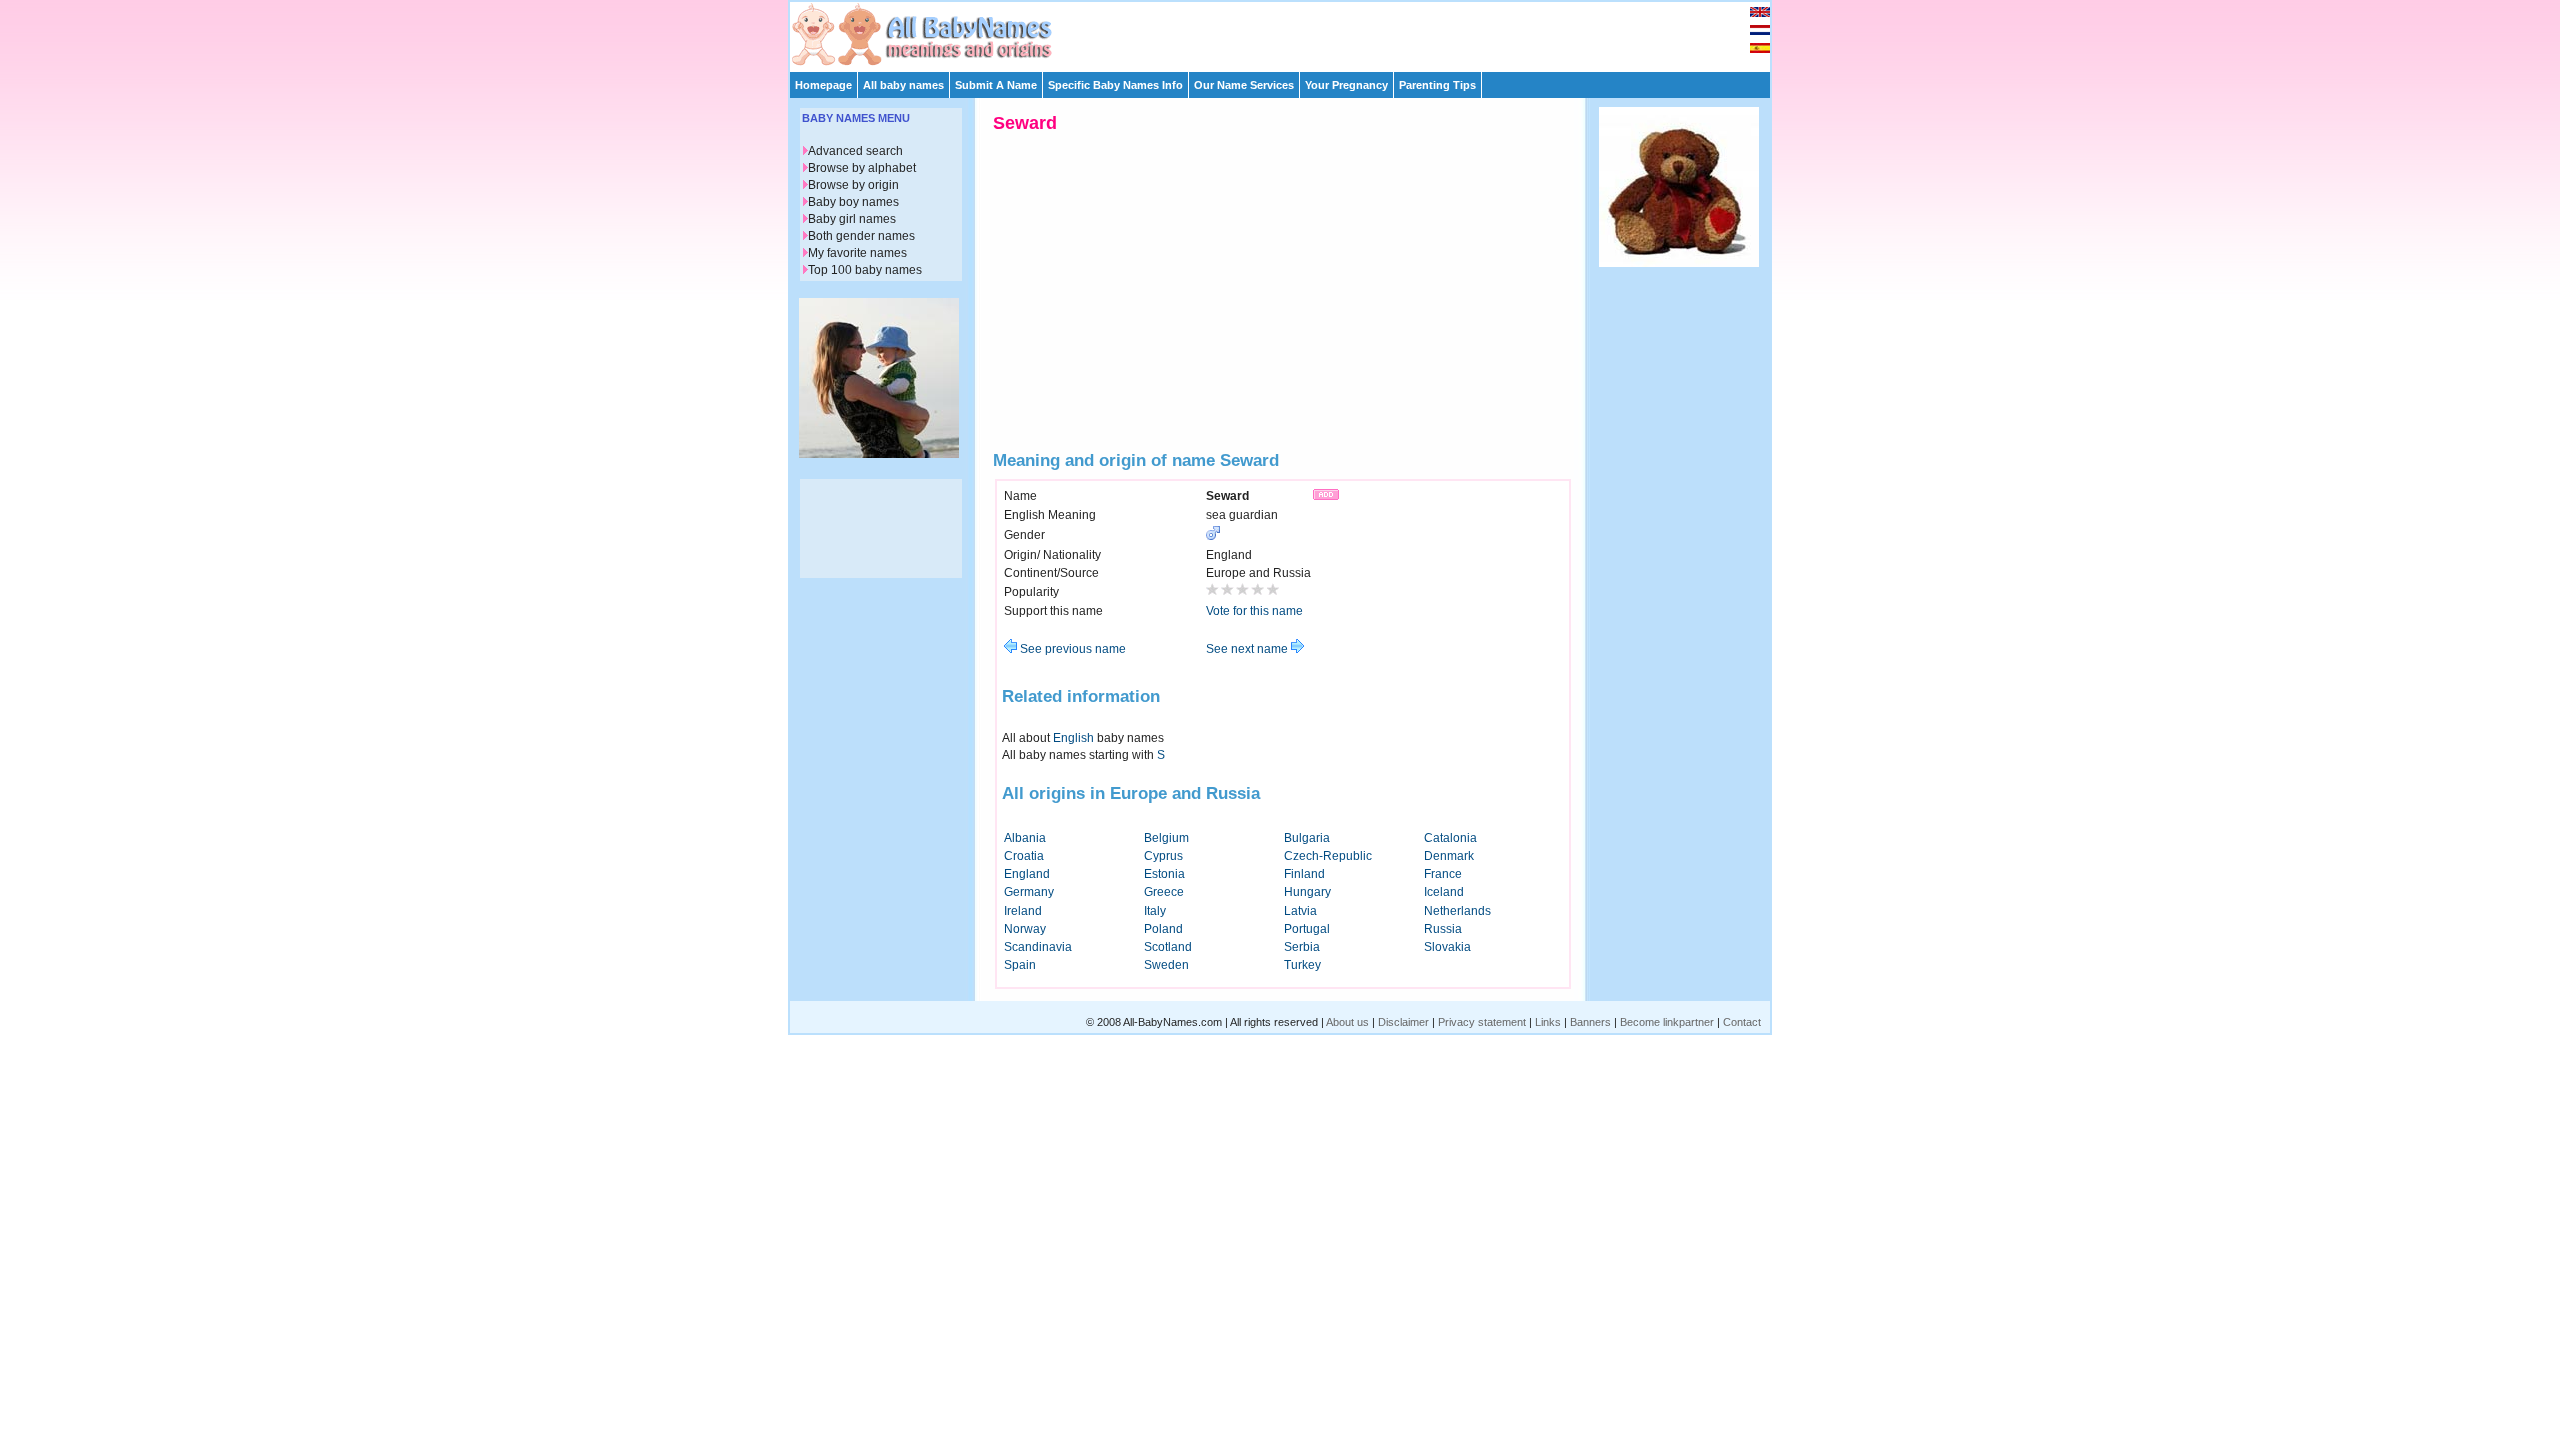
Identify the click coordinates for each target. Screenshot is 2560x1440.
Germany (1029, 892)
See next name (1248, 649)
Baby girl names (852, 219)
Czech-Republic (1328, 856)
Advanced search (855, 151)
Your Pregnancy (1346, 85)
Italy (1155, 911)
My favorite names (857, 253)
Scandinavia (1038, 947)
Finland (1304, 874)
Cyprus (1163, 856)
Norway (1025, 929)
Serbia (1302, 947)
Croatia (1024, 856)
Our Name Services (1244, 85)
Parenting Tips (1437, 85)
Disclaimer (1403, 1022)
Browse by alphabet (862, 168)
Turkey (1302, 965)
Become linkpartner (1667, 1022)
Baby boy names (853, 202)
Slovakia (1447, 947)
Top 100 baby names (865, 270)
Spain (1020, 965)
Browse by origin (853, 185)
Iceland (1444, 892)
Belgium (1166, 838)
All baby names (903, 85)
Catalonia (1450, 838)
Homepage (823, 85)
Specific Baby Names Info (1115, 85)
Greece (1164, 892)
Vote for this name (1254, 611)
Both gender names (861, 236)
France (1443, 874)
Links (1548, 1022)
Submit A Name (996, 85)
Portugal (1307, 929)
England (1027, 874)
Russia (1443, 929)
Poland (1163, 929)
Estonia (1164, 874)
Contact (1742, 1022)
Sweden (1166, 965)
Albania (1025, 838)
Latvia (1300, 911)
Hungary (1307, 892)
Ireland (1023, 911)
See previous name (1071, 649)
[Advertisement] (1289, 32)
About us (1347, 1022)
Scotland (1168, 947)
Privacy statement (1482, 1022)
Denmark (1449, 856)
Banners (1590, 1022)
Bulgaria (1307, 838)
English (1073, 738)
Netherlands (1457, 911)
